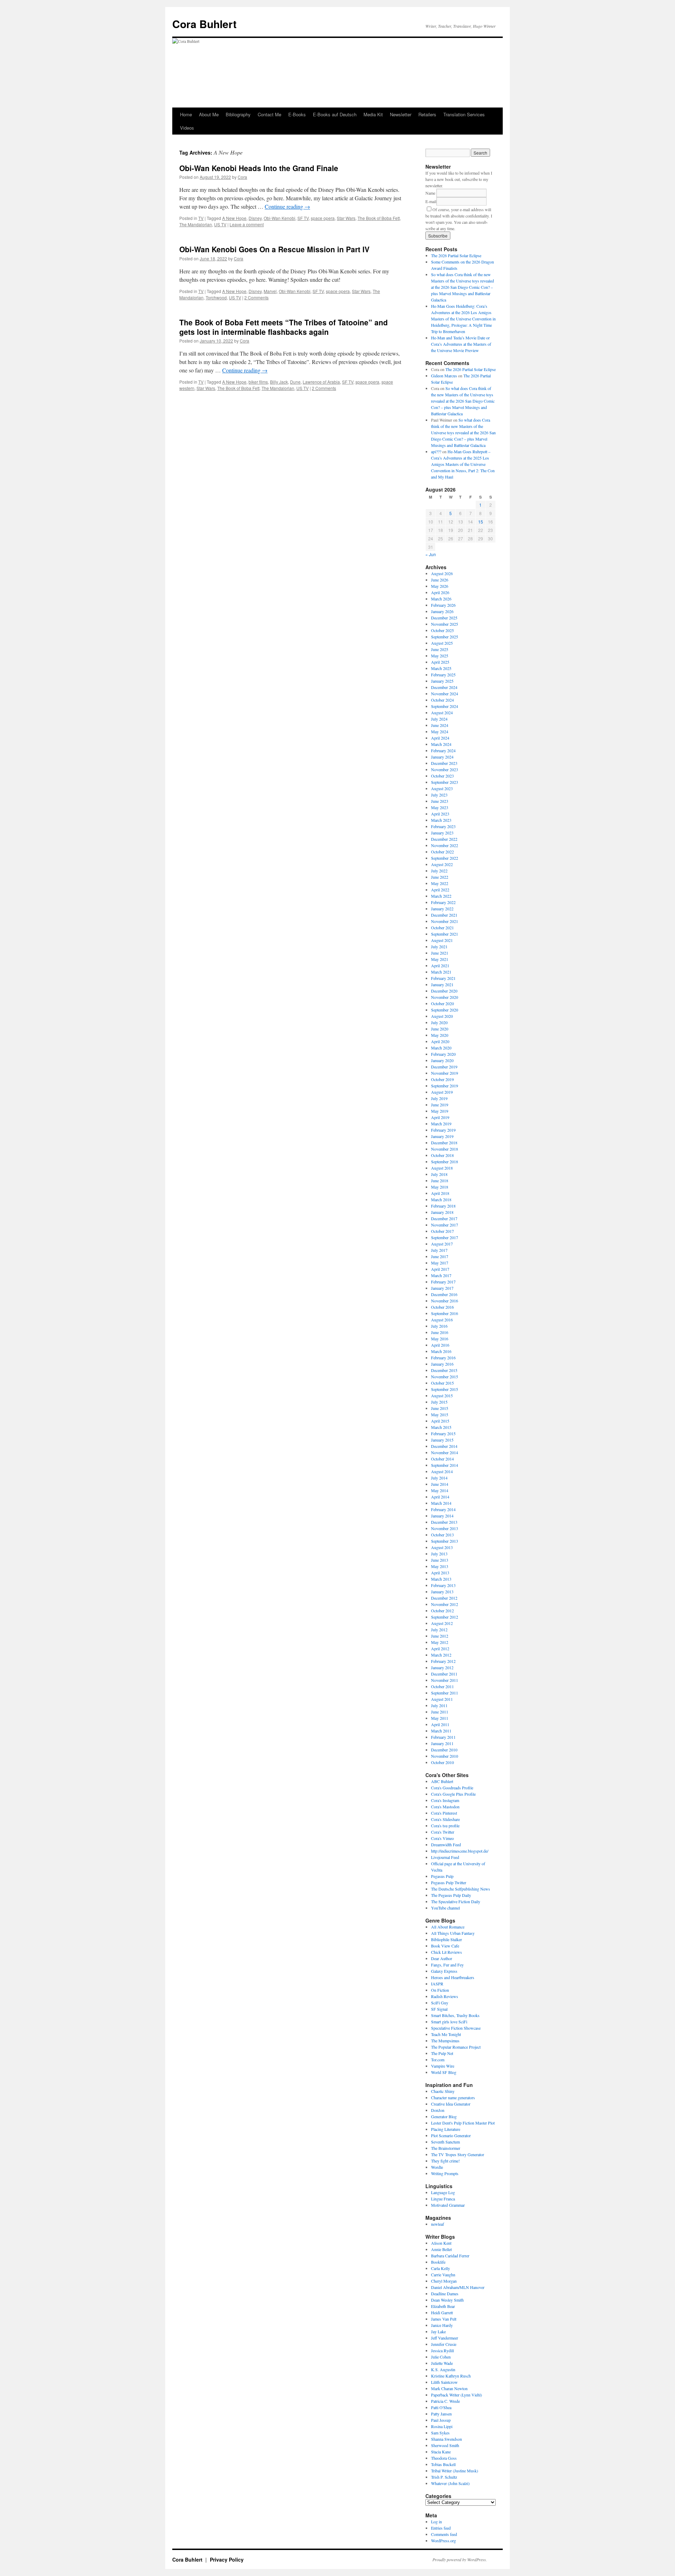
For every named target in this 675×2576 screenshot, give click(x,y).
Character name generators (453, 2097)
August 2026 (442, 573)
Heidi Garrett (442, 2312)
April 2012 (440, 1648)
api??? (436, 451)
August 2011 (442, 1699)
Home (186, 114)
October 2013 (442, 1535)
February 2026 (443, 605)
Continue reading (287, 206)
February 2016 (443, 1358)
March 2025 (441, 668)
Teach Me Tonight (446, 2034)
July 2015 (439, 1402)
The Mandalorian (196, 224)
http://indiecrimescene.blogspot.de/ (460, 1851)
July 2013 (439, 1554)
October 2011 (442, 1686)
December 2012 (444, 1598)
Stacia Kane (441, 2452)
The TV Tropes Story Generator (458, 2154)
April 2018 (440, 1193)
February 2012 (443, 1661)
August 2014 (442, 1471)
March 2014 (441, 1503)
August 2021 (442, 940)
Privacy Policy (227, 2559)
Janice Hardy (442, 2325)
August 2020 (442, 1016)
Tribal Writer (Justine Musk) (455, 2471)
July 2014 (439, 1478)
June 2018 (440, 1180)
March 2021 (441, 972)
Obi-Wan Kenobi (279, 218)
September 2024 (445, 706)
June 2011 (440, 1712)
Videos (187, 128)
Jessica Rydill (442, 2350)
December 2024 (444, 687)
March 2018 (441, 1199)
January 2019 (442, 1136)
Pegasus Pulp (442, 1876)
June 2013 (440, 1560)
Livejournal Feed (445, 1857)
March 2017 (441, 1275)
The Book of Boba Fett (379, 218)
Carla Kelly (441, 2268)
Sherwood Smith (445, 2445)
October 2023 (442, 776)
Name (430, 193)
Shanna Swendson (446, 2439)
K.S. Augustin (443, 2369)
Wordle (437, 2167)
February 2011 (443, 1737)
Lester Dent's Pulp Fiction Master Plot (463, 2123)
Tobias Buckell (443, 2464)
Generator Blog (444, 2116)
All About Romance (448, 1927)
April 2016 (440, 1345)
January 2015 (442, 1440)
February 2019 (443, 1130)
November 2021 (445, 921)
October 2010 (442, 1762)
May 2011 (440, 1718)
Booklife (438, 2262)
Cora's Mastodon (445, 1807)
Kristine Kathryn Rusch (451, 2376)
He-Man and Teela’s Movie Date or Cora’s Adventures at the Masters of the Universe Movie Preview (461, 344)
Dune (295, 382)
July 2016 (439, 1326)
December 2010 (444, 1750)
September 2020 (445, 1010)
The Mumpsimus (445, 2041)
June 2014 (440, 1484)
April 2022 (440, 890)
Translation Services (464, 114)
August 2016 (442, 1320)
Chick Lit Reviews (446, 1952)
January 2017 (442, 1288)
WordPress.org (443, 2541)
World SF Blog (444, 2072)
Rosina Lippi (442, 2426)
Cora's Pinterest (444, 1813)
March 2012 (441, 1655)
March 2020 (441, 1048)
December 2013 (444, 1522)
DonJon (438, 2110)
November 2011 (445, 1680)
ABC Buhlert (442, 1781)
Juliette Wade (442, 2363)
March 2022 (441, 896)
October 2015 (442, 1383)
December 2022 (444, 839)
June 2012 (440, 1636)
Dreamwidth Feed (446, 1845)
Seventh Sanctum (445, 2142)
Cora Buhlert (204, 24)
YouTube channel (445, 1908)
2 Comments (256, 297)
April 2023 (440, 814)
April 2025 (440, 662)
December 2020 (444, 991)
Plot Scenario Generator (451, 2135)
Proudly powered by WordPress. (460, 2559)
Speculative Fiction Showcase (456, 2028)
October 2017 (442, 1231)
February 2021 (443, 978)
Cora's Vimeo (442, 1838)
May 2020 (440, 1035)
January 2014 (442, 1516)
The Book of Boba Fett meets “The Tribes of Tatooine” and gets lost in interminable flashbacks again (284, 327)
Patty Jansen (441, 2414)
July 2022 (439, 871)
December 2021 (444, 915)
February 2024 (443, 750)
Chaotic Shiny (443, 2091)
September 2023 (445, 782)
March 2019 (441, 1124)
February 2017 (443, 1282)
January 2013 (442, 1592)
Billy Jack (279, 382)
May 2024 (440, 731)
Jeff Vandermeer (445, 2338)
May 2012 (440, 1642)
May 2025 (440, 656)
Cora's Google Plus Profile (453, 1794)
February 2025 (443, 675)
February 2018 (443, 1206)
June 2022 (440, 877)
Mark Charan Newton (449, 2388)
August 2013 (442, 1547)
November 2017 (445, 1225)
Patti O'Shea (441, 2407)
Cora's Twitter (443, 1832)
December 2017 (444, 1218)
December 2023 (444, 763)
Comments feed (444, 2534)
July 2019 (439, 1098)
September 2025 (445, 637)
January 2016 (442, 1364)
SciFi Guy (440, 2003)
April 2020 (440, 1041)
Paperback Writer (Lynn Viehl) (457, 2395)
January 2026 (442, 611)
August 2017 (442, 1244)
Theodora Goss (444, 2458)
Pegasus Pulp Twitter (449, 1882)
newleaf (438, 2224)
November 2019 (445, 1073)
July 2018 (439, 1174)
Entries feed (441, 2528)
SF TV (303, 218)
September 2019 (445, 1086)
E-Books (297, 114)
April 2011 (440, 1724)
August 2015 (442, 1396)
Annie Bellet (441, 2249)
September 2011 (445, 1693)
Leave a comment (247, 224)
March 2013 (441, 1579)
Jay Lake (438, 2331)
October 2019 (442, 1079)
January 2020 (442, 1060)
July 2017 (439, 1250)
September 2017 (445, 1237)
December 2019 (444, 1067)
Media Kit (373, 114)
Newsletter (401, 114)
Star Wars (346, 218)
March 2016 (441, 1351)
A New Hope (234, 218)
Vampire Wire (443, 2066)
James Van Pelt (444, 2319)
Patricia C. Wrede (445, 2401)
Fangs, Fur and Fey (447, 1965)
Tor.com (438, 2060)
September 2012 (445, 1617)
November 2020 (445, 997)
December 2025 (444, 618)
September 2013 (445, 1541)
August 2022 (442, 864)
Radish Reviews (445, 1996)
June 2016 (440, 1332)
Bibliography (238, 114)
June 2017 (440, 1256)
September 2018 (445, 1162)
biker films (258, 382)
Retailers (427, 114)
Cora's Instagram (445, 1800)
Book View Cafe (445, 1946)
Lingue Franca (443, 2199)
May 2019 (440, 1111)
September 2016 (445, 1313)
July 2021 (439, 947)
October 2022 (442, 852)
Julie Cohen (441, 2357)
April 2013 (440, 1573)
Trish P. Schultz (444, 2477)
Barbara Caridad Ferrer (450, 2256)
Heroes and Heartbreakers (453, 1977)
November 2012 (445, 1604)
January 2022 (442, 909)
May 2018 (440, 1187)
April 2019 (440, 1117)
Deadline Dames (445, 2294)
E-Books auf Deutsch (335, 114)
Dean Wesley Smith (447, 2300)
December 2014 (444, 1446)
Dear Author (442, 1958)
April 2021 (440, 965)
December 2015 (444, 1370)
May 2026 (440, 586)
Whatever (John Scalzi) (450, 2483)
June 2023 (440, 801)
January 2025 (442, 681)
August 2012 (442, 1623)
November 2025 (445, 624)
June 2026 (440, 580)
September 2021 (445, 934)
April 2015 (440, 1421)
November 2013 (445, 1528)
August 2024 (442, 713)
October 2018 (442, 1155)
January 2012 (442, 1667)
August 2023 (442, 788)
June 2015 (440, 1408)
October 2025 (442, 630)
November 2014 (445, 1452)
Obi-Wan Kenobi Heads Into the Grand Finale (259, 168)
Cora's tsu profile (445, 1826)
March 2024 (441, 744)
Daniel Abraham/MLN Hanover (458, 2287)
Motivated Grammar (448, 2205)
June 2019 (440, 1105)
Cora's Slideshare (445, 1819)
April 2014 (440, 1497)
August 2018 (442, 1168)
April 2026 (440, 592)
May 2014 (440, 1490)
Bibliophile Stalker (446, 1939)
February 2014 (443, 1509)
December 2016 (444, 1294)
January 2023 (442, 833)
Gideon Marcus (444, 376)
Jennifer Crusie (444, 2344)
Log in (436, 2522)
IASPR (437, 1984)
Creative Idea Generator (451, 2104)
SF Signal (439, 2009)
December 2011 (444, 1674)
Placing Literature (446, 2129)
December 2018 (444, 1143)
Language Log (443, 2192)
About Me (209, 114)
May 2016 (440, 1339)
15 (481, 522)
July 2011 (439, 1705)
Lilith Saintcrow (444, 2382)
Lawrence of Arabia (321, 382)
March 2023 (441, 820)
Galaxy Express (444, 1971)
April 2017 (440, 1269)
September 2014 (445, 1465)
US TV (220, 224)
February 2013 (443, 1585)
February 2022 (443, 902)
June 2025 (440, 649)
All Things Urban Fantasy (453, 1933)
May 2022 (440, 883)
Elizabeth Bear (443, 2306)
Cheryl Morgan (444, 2281)
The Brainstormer (446, 2148)
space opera (323, 218)
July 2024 (439, 719)
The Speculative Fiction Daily (456, 1901)
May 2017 (440, 1263)
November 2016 (445, 1301)
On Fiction (440, 1990)
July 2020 (439, 1022)
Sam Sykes (440, 2433)
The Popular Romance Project (456, 2047)
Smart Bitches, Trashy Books (455, 2015)
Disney (255, 218)
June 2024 (440, 725)
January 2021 (442, 984)
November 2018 (445, 1149)
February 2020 (443, 1054)
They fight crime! (445, 2161)
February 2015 (443, 1433)
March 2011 (441, 1731)
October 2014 (442, 1459)
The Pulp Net (442, 2053)
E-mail (431, 201)
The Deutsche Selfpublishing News (461, 1889)
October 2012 (442, 1611)
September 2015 (445, 1389)
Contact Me (269, 114)
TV (201, 218)
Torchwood (216, 297)
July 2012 (439, 1629)
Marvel (270, 291)
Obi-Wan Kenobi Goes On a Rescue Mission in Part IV (274, 249)
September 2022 (445, 858)
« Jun (431, 554)
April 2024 (440, 738)
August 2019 (442, 1092)
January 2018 (442, 1212)
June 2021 (440, 953)
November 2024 (445, 694)
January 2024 (442, 757)
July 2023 (439, 795)
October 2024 (442, 700)
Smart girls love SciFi (449, 2022)
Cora (242, 177)
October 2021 (442, 928)
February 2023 (443, 826)
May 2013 (440, 1566)
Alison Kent (441, 2243)
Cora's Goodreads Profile (452, 1788)
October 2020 (442, 1003)
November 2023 (445, 769)
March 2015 (441, 1427)
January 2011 (442, 1743)
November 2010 (445, 1756)
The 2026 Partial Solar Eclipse (456, 255)
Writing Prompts (445, 2173)
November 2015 (445, 1377)
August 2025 (442, 643)
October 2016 (442, 1307)
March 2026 (441, 599)
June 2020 (440, 1029)
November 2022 (445, 845)
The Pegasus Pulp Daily (451, 1895)
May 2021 (440, 959)
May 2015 (440, 1414)
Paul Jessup (441, 2420)
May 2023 (440, 807)
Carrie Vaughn (443, 2275)
